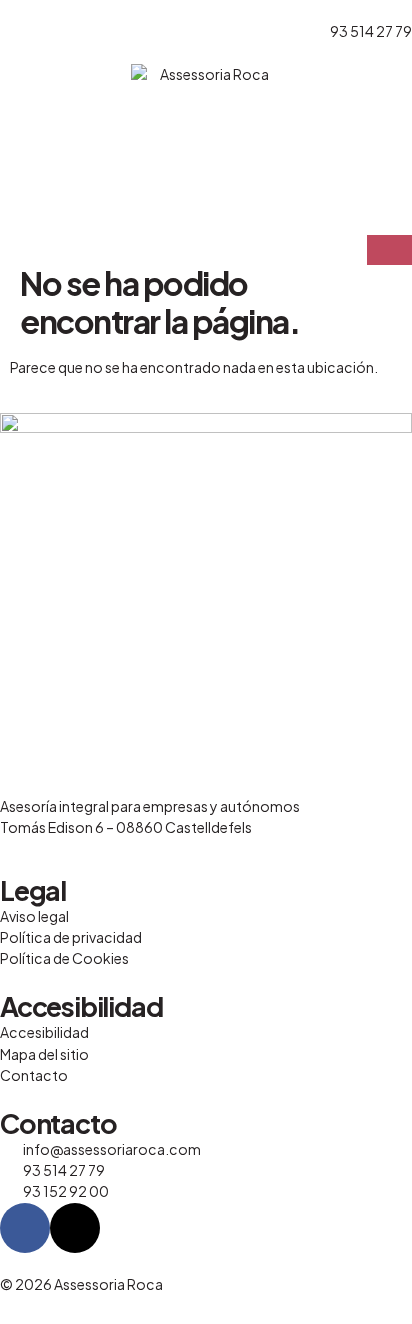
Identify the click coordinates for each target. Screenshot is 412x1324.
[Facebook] (25, 1228)
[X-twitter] (75, 1228)
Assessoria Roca (108, 1284)
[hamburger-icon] (389, 250)
